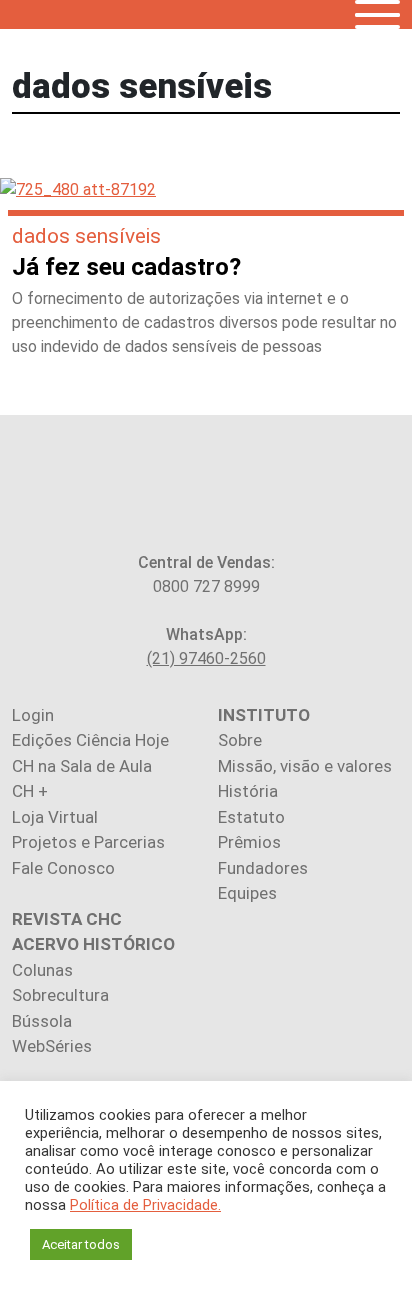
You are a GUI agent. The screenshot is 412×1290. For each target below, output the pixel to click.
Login (33, 715)
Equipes (247, 893)
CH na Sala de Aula (82, 766)
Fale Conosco (63, 868)
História (248, 791)
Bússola (42, 1021)
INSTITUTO (264, 715)
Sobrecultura (60, 995)
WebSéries (52, 1046)
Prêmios (249, 842)
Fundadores (263, 868)
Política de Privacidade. (145, 1205)
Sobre (240, 740)
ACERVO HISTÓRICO (93, 944)
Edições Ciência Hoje (90, 740)
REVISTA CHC (67, 919)
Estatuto (251, 817)
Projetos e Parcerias (88, 842)
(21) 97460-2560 (206, 658)
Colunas (42, 970)
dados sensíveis (86, 236)
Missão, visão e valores (305, 766)
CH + (30, 791)
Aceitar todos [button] (81, 1244)
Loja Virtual (55, 817)
